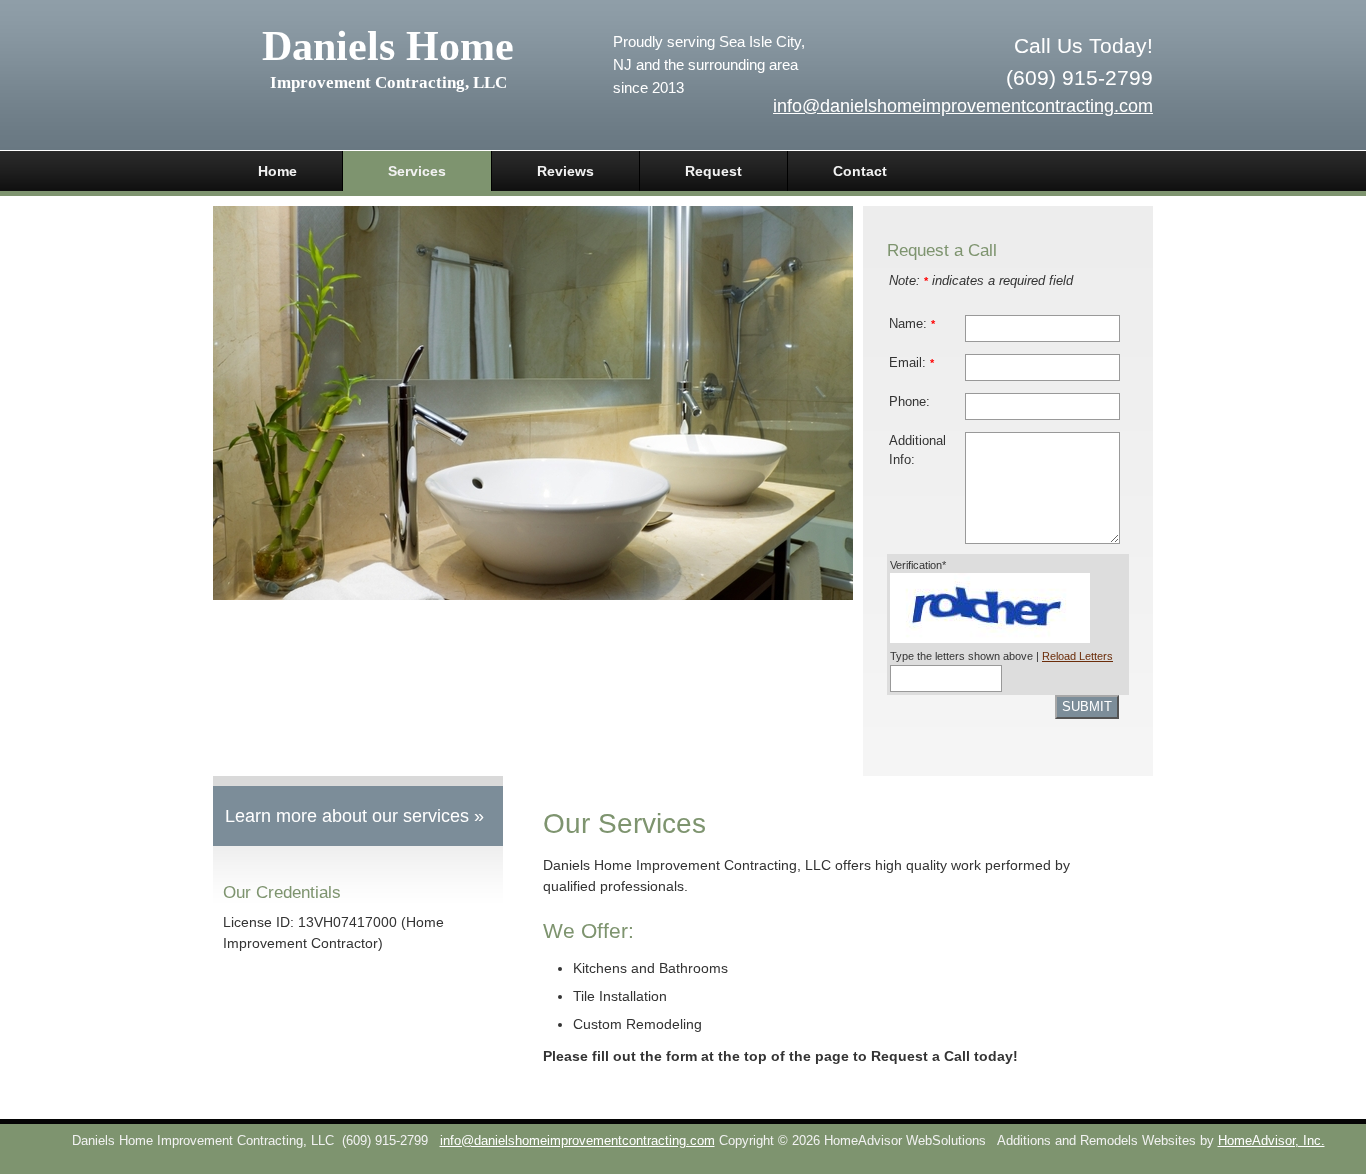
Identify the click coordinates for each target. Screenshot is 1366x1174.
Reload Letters (1077, 656)
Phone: (909, 402)
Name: (912, 324)
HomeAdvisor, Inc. (1271, 1141)
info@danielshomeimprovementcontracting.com (963, 106)
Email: (911, 363)
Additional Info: (917, 450)
